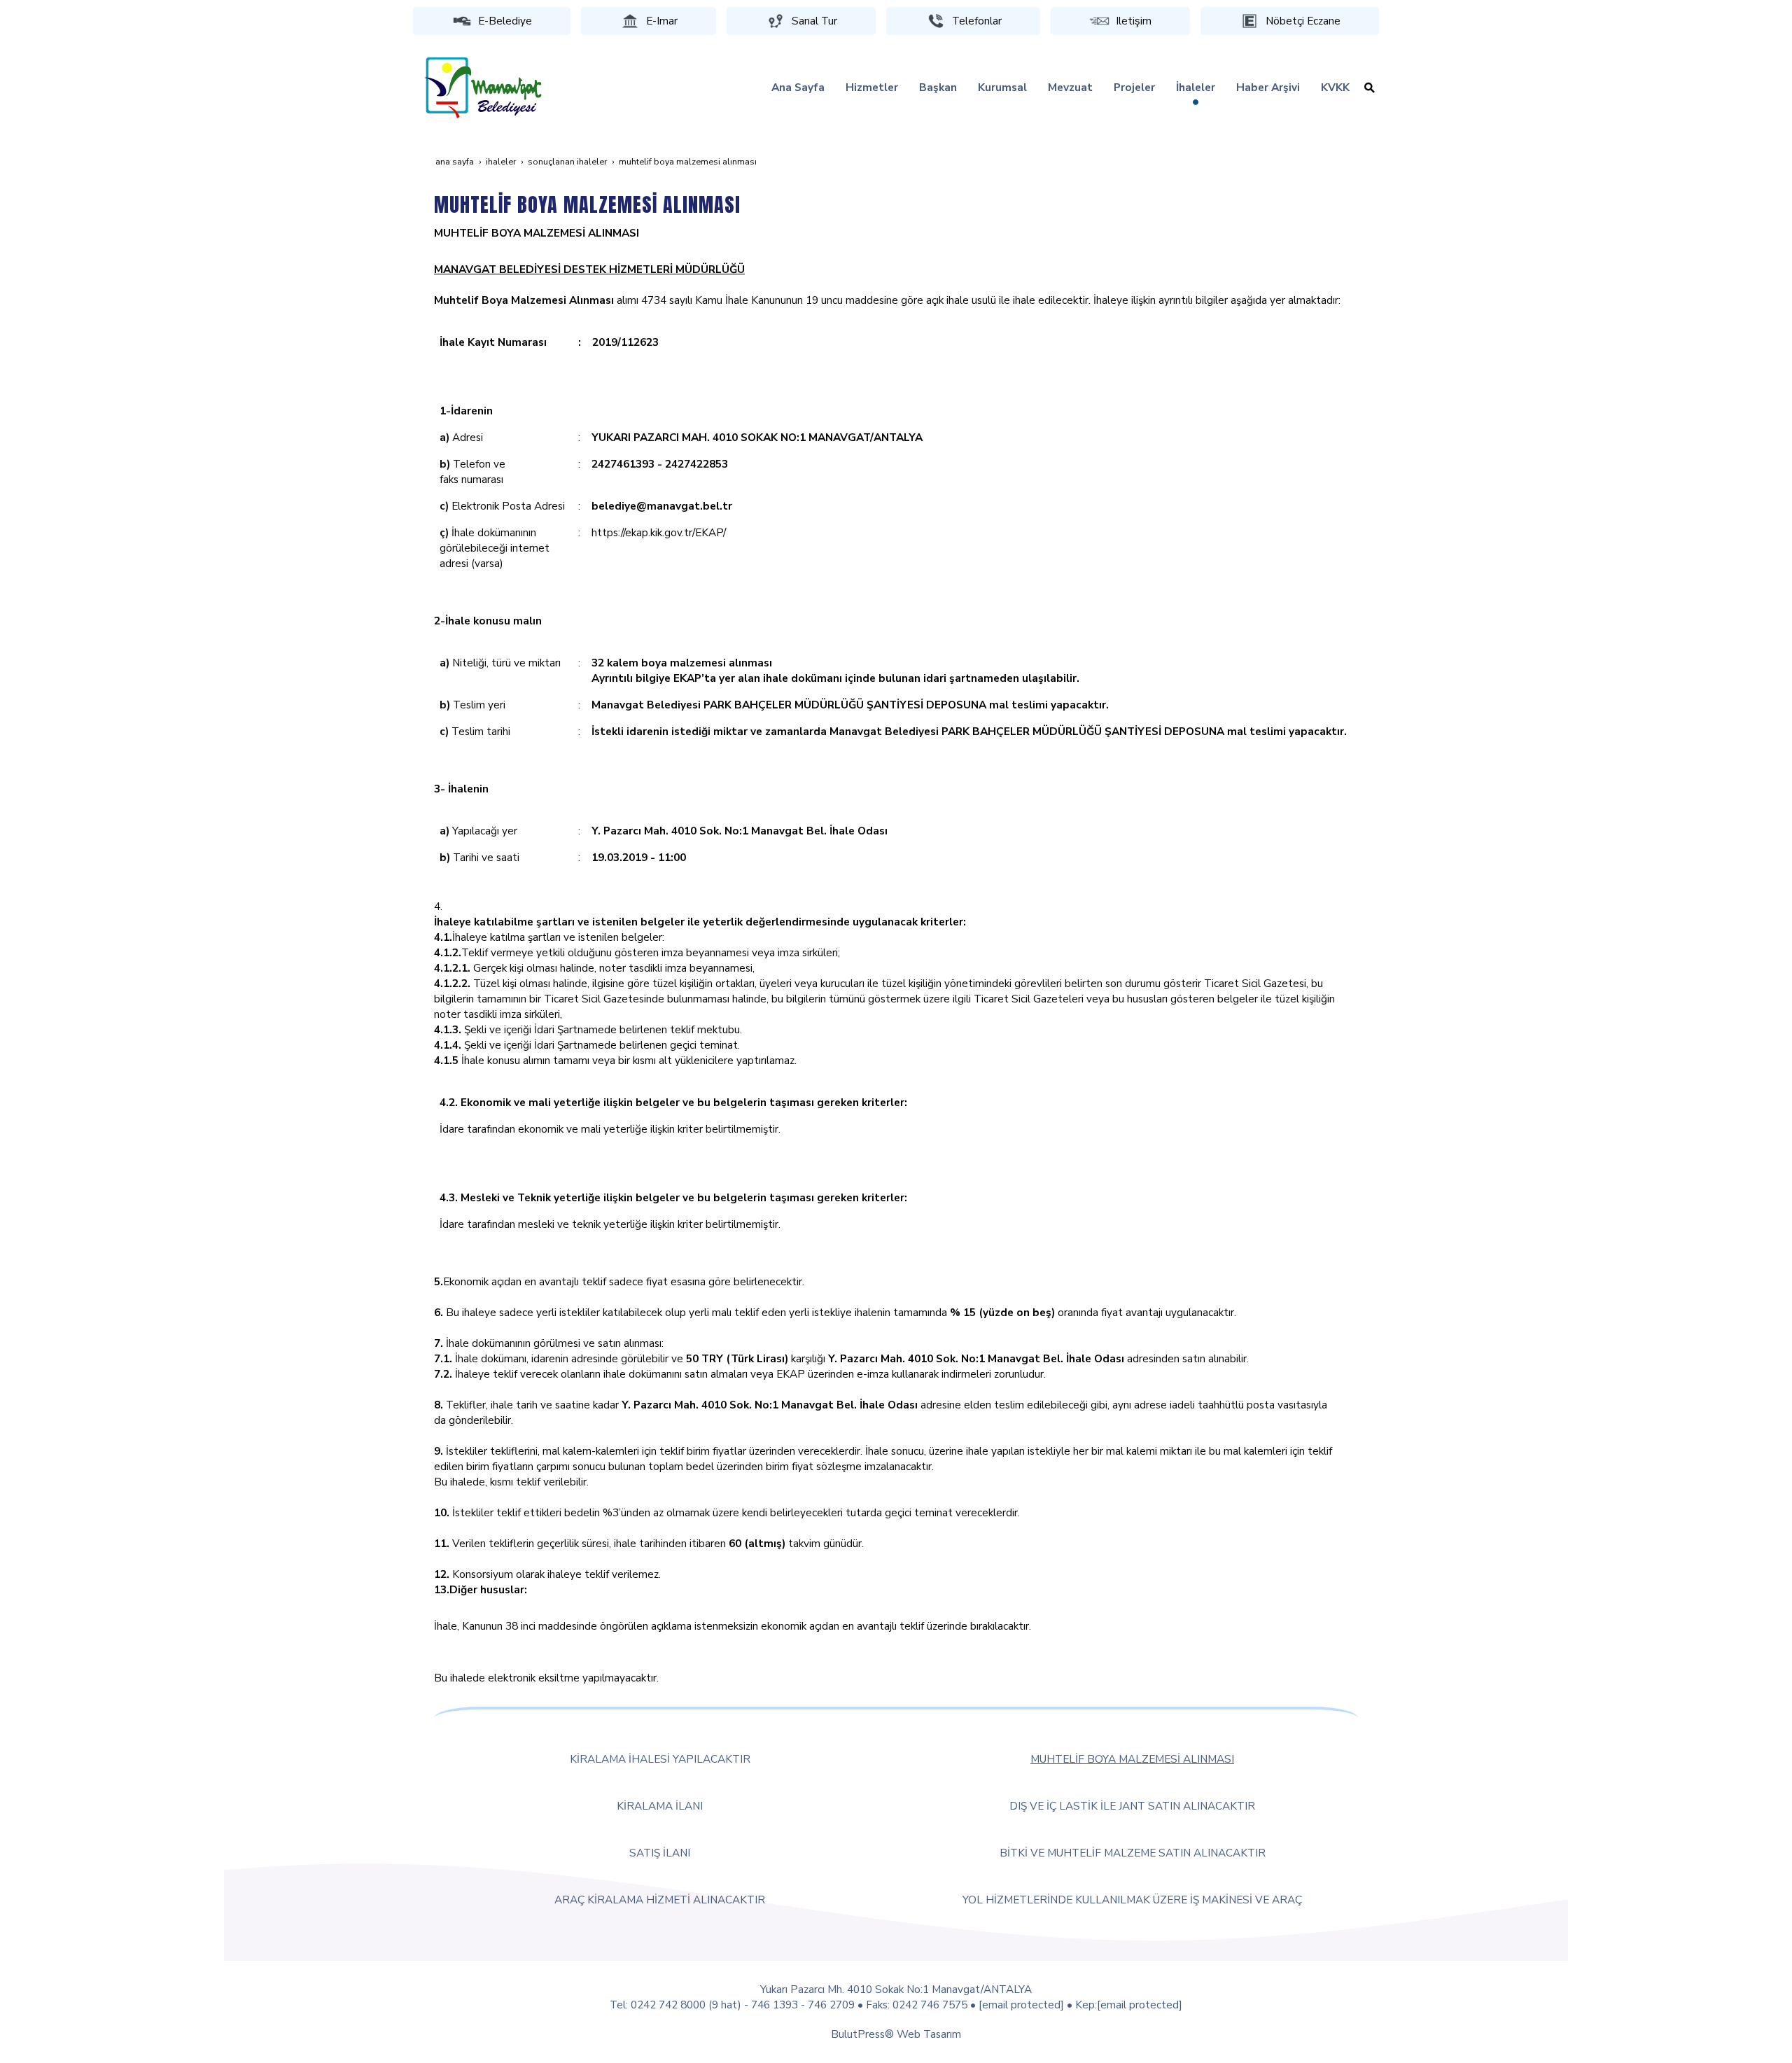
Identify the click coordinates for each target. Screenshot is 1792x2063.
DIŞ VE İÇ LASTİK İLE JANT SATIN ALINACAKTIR (1132, 1806)
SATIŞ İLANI (660, 1853)
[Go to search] (1370, 88)
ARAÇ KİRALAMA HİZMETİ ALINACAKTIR (660, 1900)
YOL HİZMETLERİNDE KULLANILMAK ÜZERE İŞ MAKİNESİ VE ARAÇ (1132, 1900)
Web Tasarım (929, 2034)
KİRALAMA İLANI (660, 1806)
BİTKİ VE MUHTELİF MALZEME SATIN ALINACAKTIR (1133, 1853)
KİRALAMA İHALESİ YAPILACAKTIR (660, 1759)
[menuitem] (798, 88)
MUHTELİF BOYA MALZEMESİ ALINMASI (1132, 1759)
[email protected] (1021, 2005)
